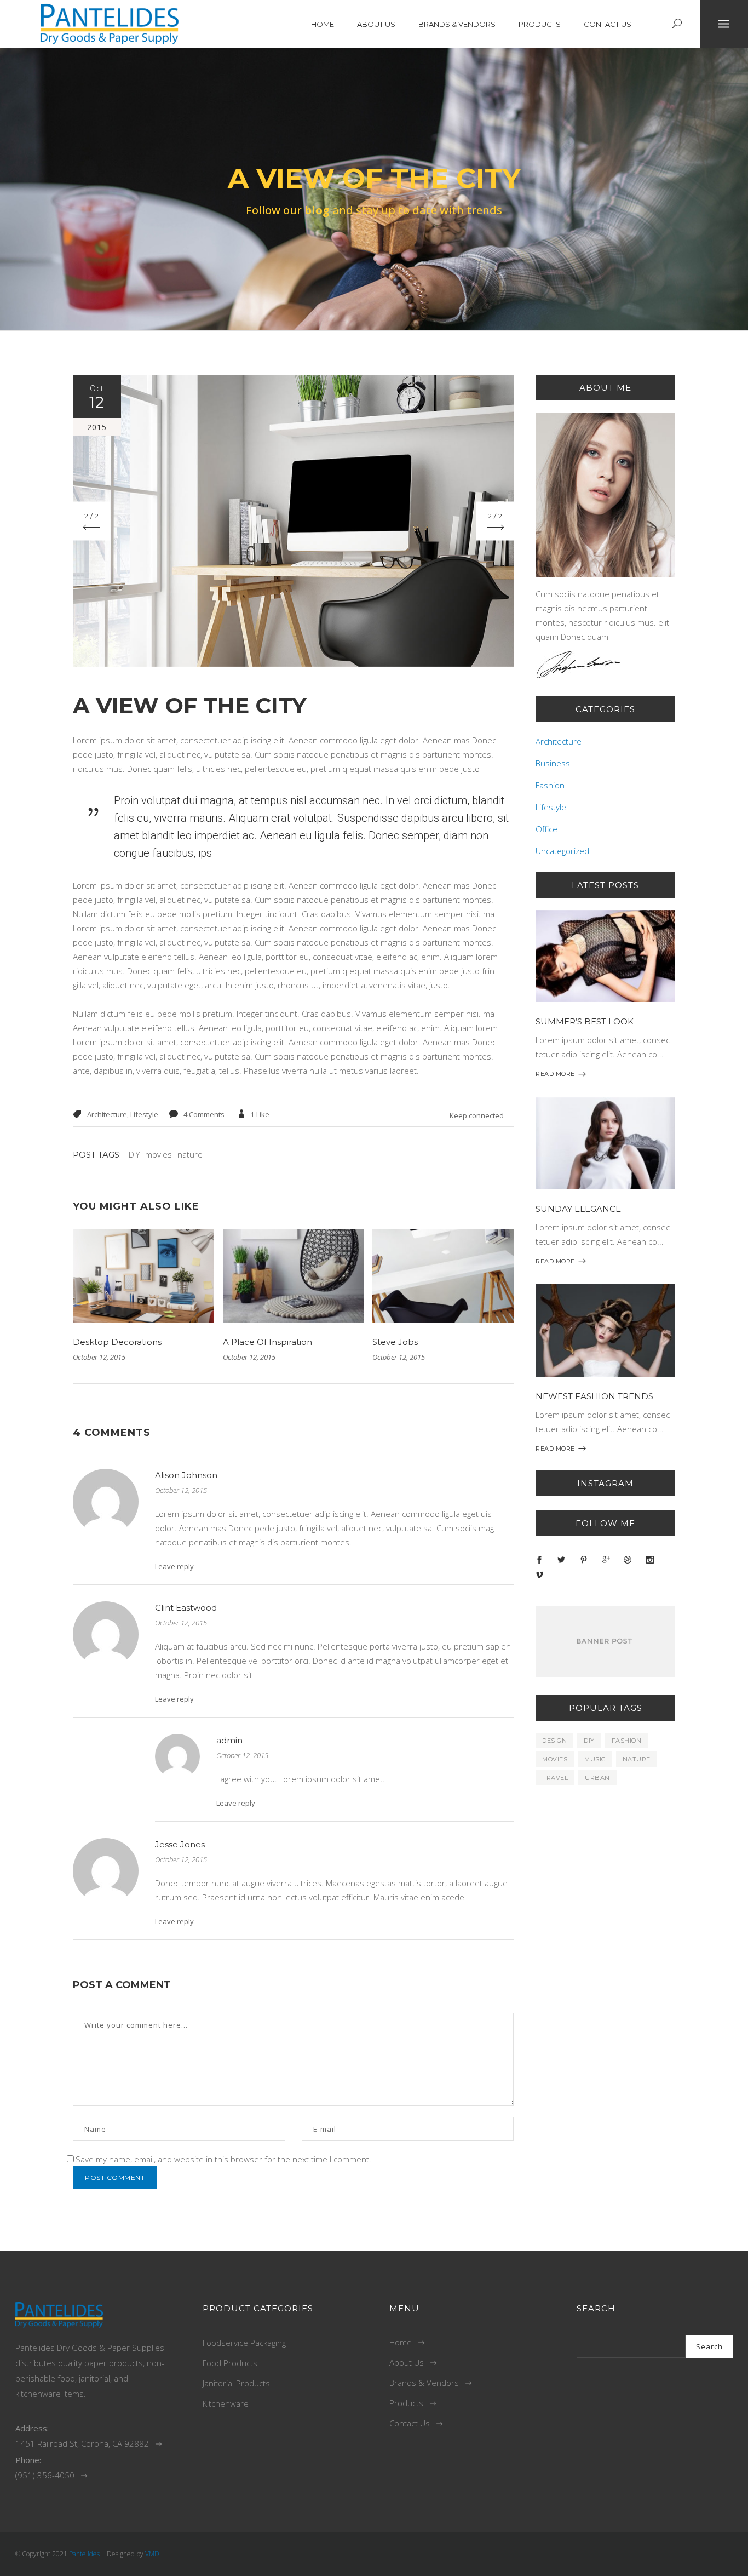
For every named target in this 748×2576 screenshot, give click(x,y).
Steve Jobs (395, 1342)
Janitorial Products (236, 2383)
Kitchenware (226, 2403)
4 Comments (204, 1114)
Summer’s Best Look (585, 1021)
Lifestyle (144, 1114)
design (554, 1741)
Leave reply (174, 1566)
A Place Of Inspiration (267, 1342)
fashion (627, 1741)
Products (406, 2403)
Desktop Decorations (117, 1342)
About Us (407, 2362)
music (595, 1759)
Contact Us (410, 2423)
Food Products (230, 2363)
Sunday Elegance (578, 1209)
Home (401, 2342)
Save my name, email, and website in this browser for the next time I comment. (223, 2159)
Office (546, 829)
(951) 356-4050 (45, 2475)
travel (555, 1778)
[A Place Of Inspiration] (294, 1275)
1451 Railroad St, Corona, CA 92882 (82, 2443)
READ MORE (555, 1074)
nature (190, 1154)
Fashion (550, 785)
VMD (152, 2554)
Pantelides (84, 2554)
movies (159, 1154)
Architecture (107, 1114)
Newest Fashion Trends (594, 1396)
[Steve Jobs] (443, 1275)
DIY (134, 1154)
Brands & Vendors (424, 2383)
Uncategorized (562, 851)
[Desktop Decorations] (143, 1275)
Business (553, 763)
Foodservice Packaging (244, 2343)
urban (597, 1778)
